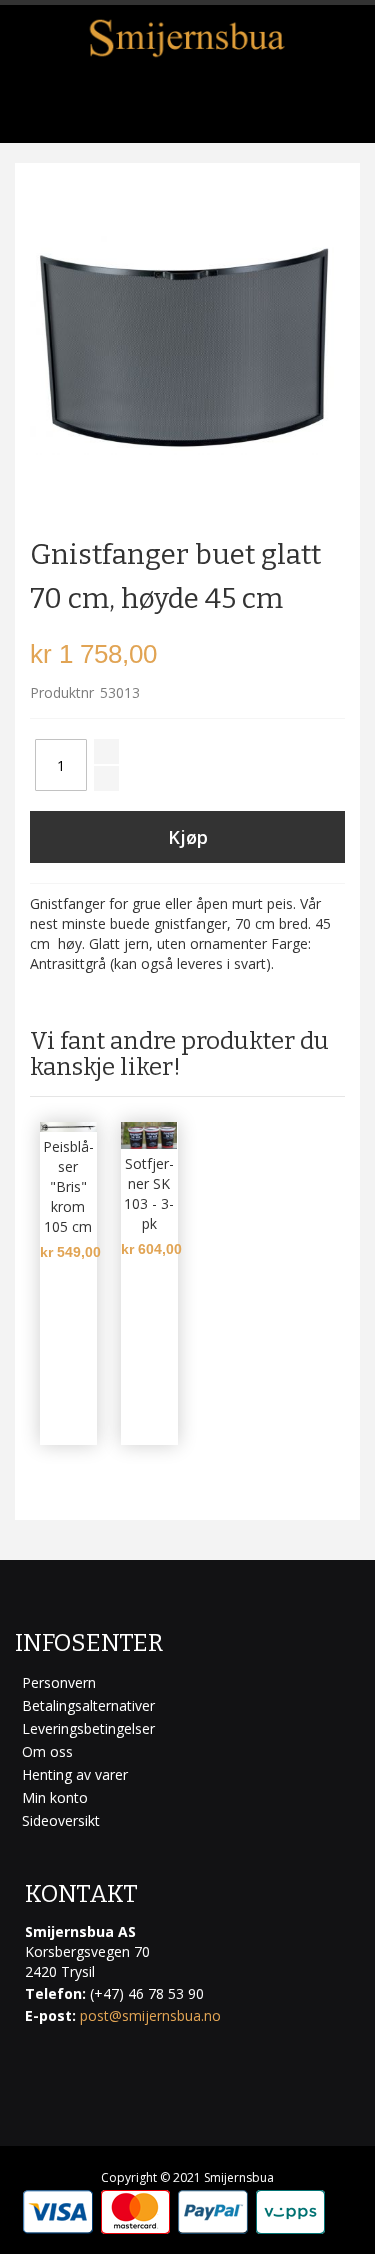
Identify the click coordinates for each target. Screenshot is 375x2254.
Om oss (47, 1751)
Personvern (59, 1682)
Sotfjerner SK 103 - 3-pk (149, 1193)
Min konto (55, 1797)
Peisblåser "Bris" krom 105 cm (68, 1186)
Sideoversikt (61, 1820)
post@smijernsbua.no (150, 2015)
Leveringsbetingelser (88, 1728)
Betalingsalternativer (88, 1705)
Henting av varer (75, 1774)
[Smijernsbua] (187, 38)
